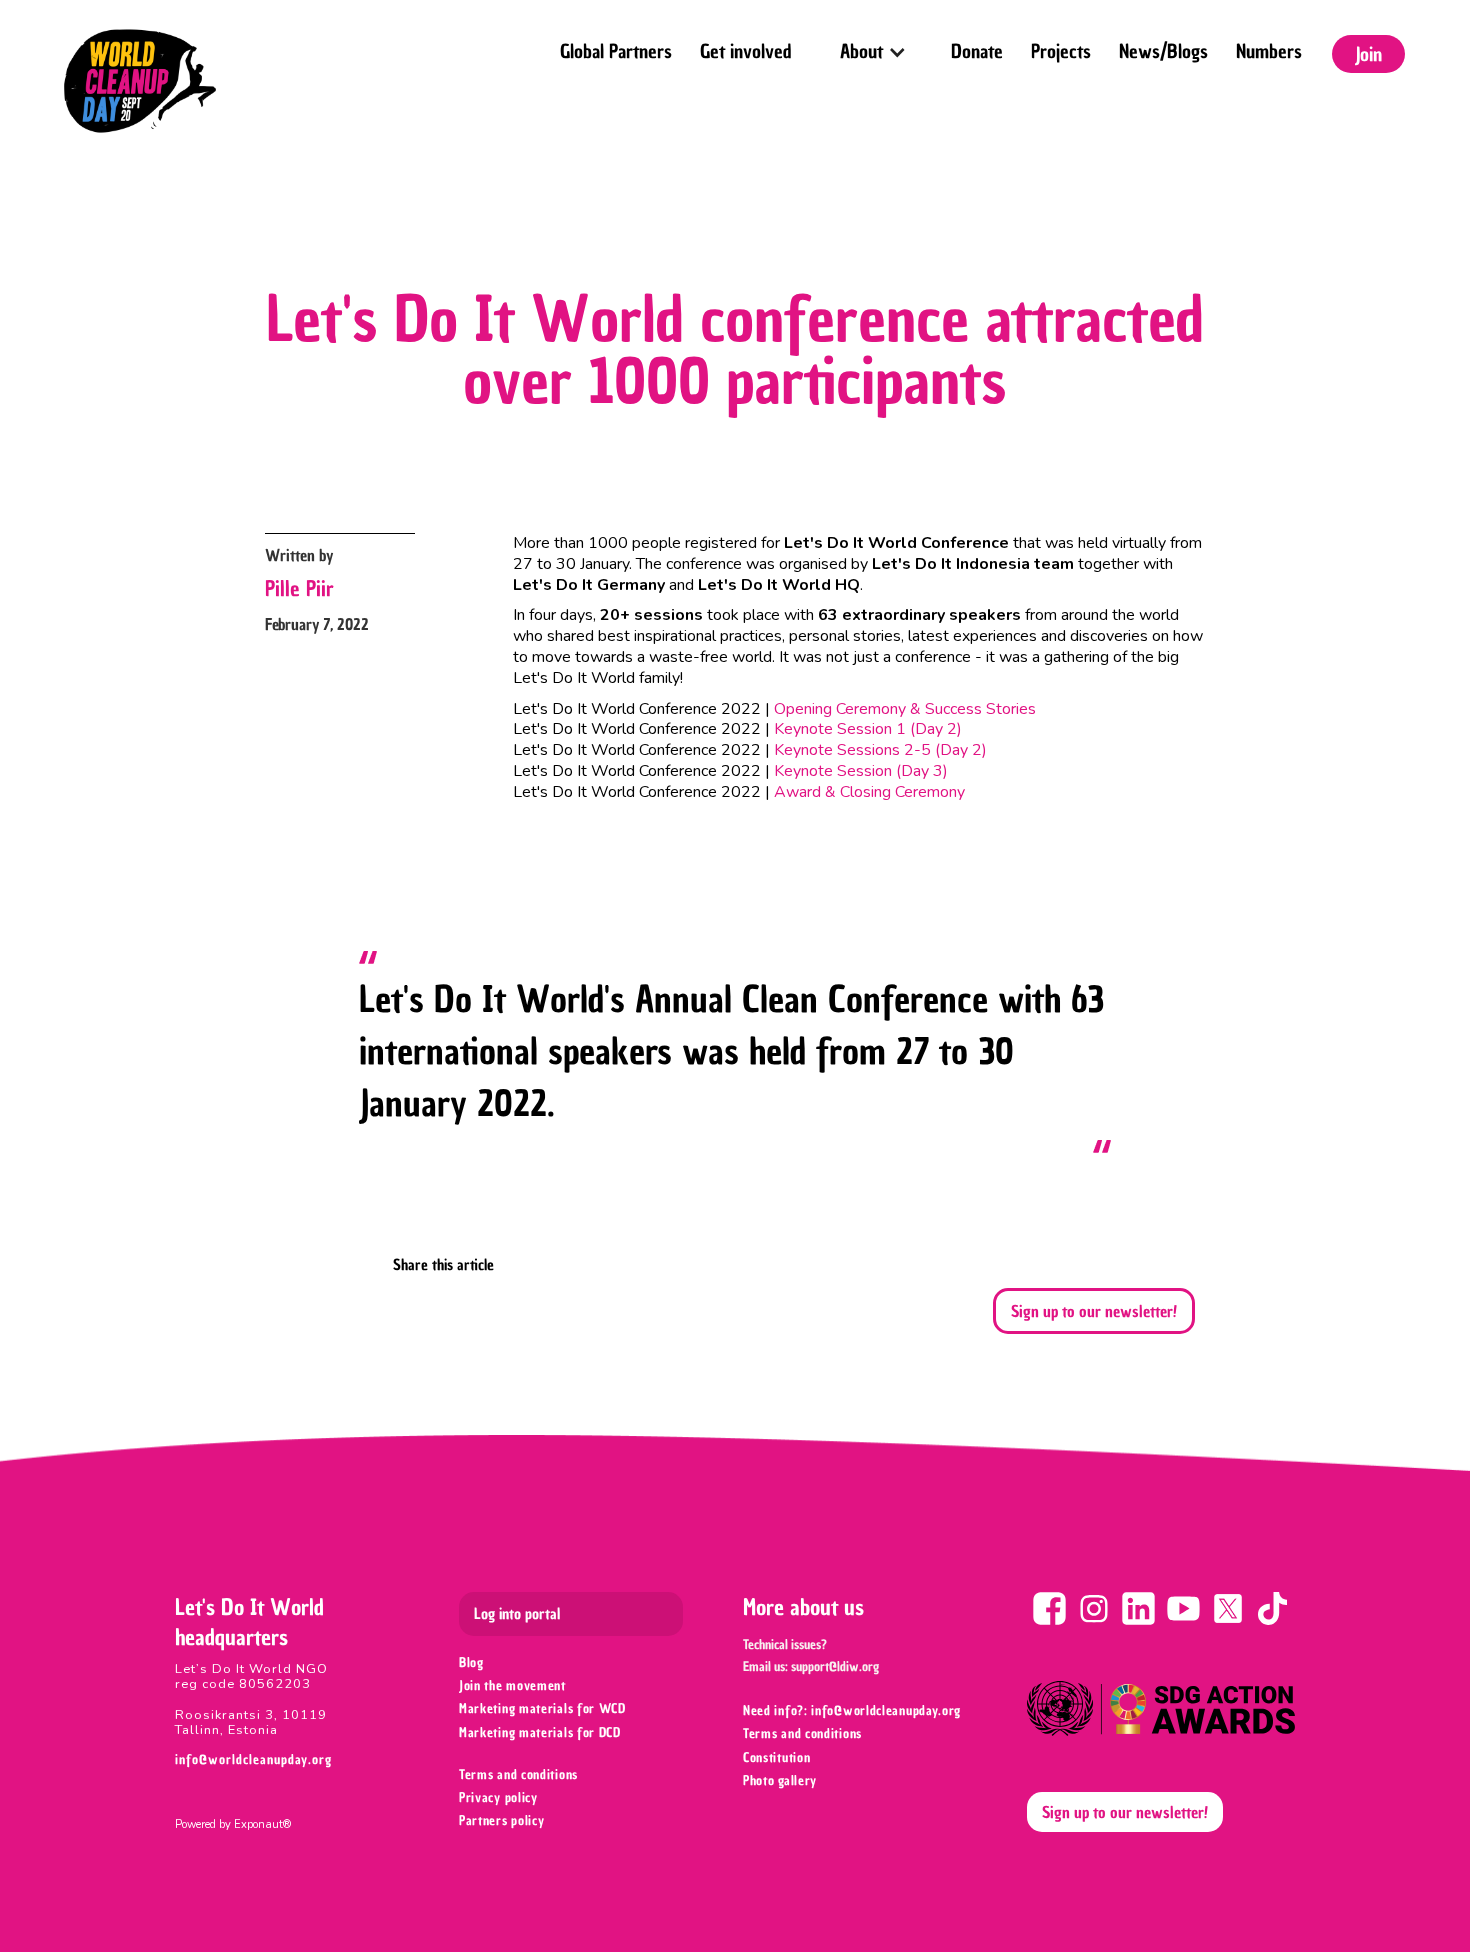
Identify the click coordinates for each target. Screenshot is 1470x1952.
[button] (871, 46)
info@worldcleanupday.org (253, 1759)
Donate (977, 51)
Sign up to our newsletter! (1094, 1311)
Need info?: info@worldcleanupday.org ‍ (854, 1710)
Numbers (1269, 51)
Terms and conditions (518, 1774)
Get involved (746, 51)
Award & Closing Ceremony (869, 792)
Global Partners (616, 51)
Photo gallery (780, 1780)
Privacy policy (498, 1797)
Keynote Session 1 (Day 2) (868, 729)
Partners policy (502, 1820)
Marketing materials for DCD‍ (540, 1732)
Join (1368, 54)
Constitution (776, 1757)
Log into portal (517, 1614)
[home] (140, 81)
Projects (1061, 51)
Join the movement (512, 1685)
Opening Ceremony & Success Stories (905, 709)
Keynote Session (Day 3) (861, 771)
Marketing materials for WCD (542, 1708)
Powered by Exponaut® (233, 1824)
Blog (471, 1662)
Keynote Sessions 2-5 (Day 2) (880, 750)
